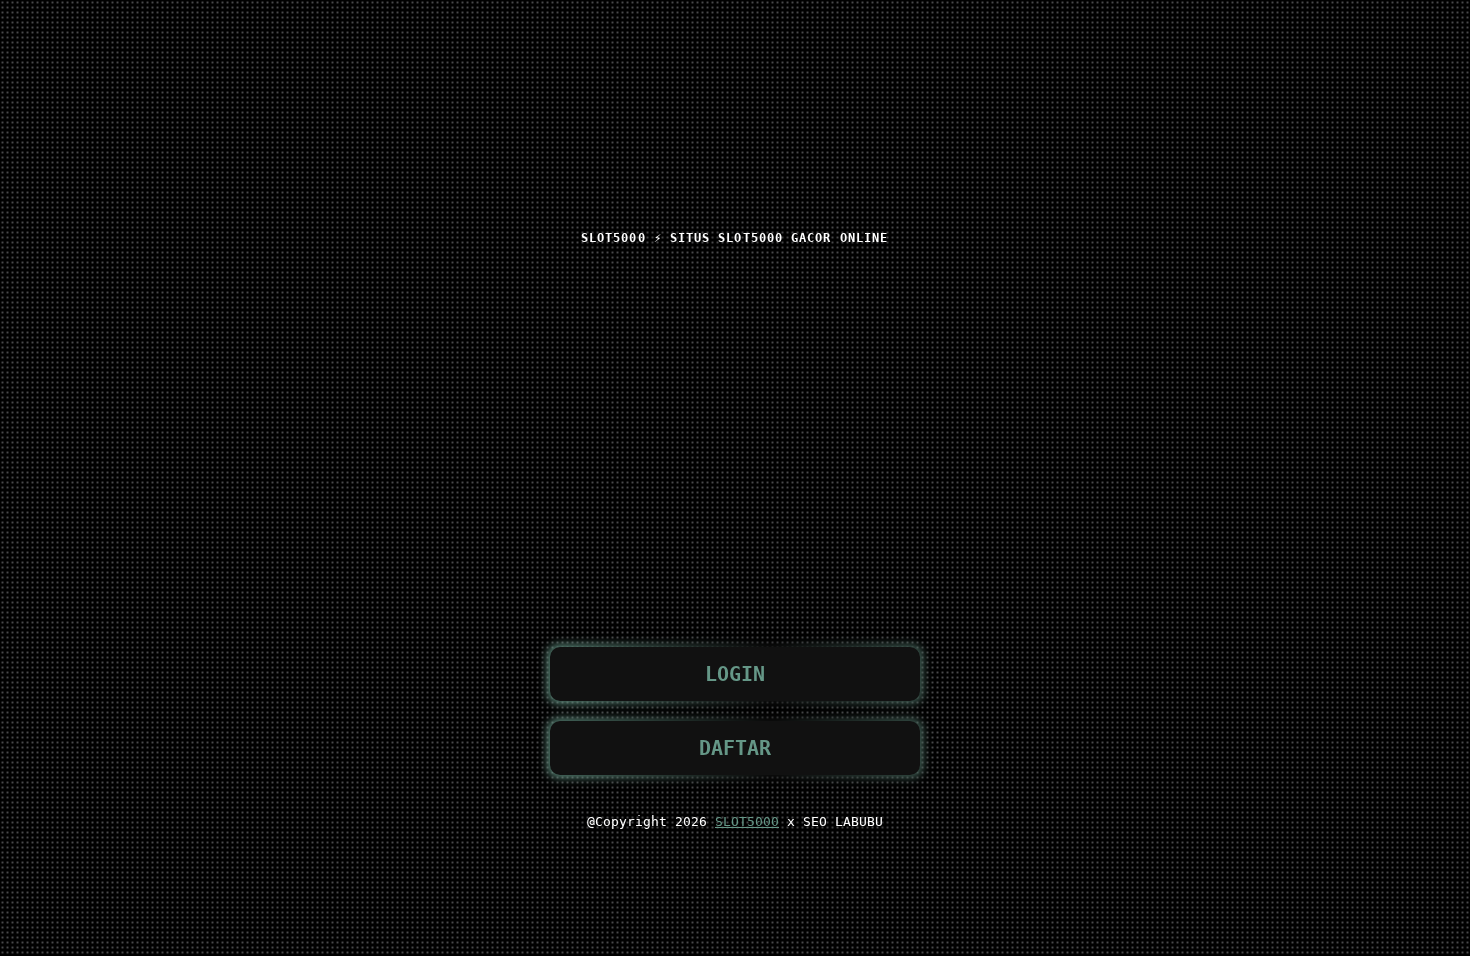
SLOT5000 (747, 821)
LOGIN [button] (735, 674)
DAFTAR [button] (735, 748)
